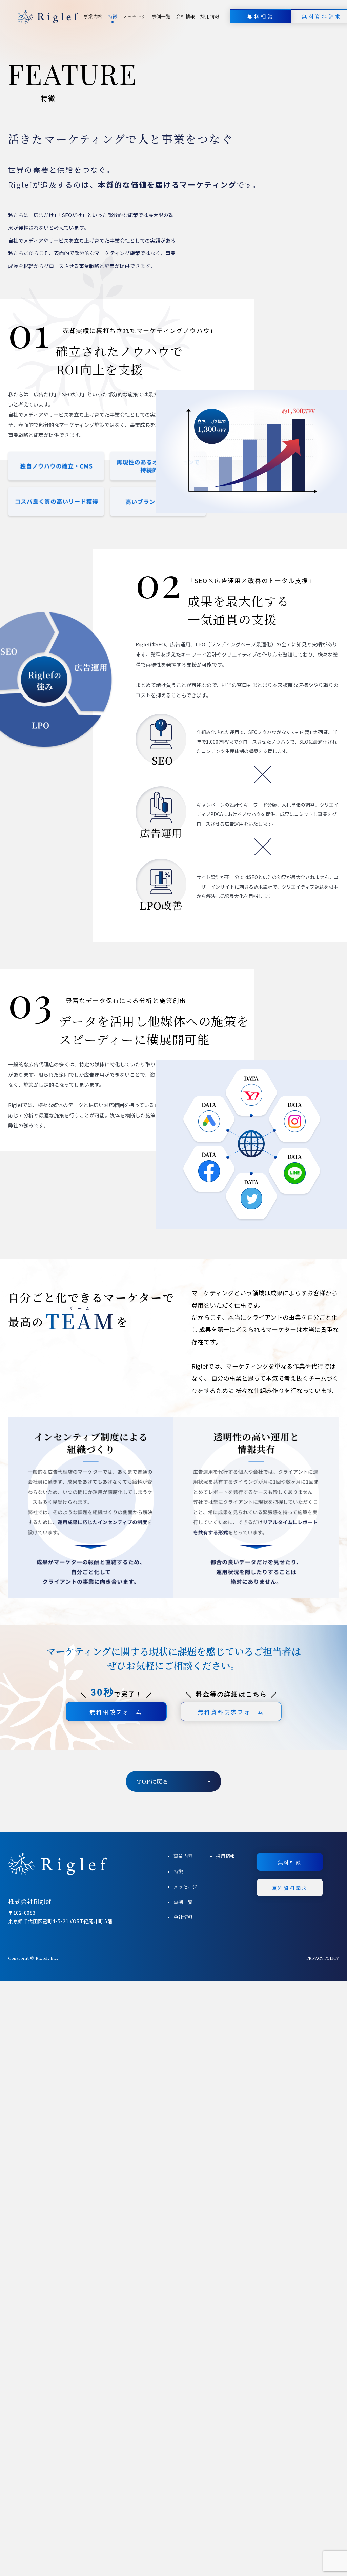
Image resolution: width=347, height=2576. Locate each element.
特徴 (113, 16)
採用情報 (210, 16)
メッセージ (134, 16)
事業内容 (93, 16)
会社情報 (185, 16)
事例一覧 (161, 16)
